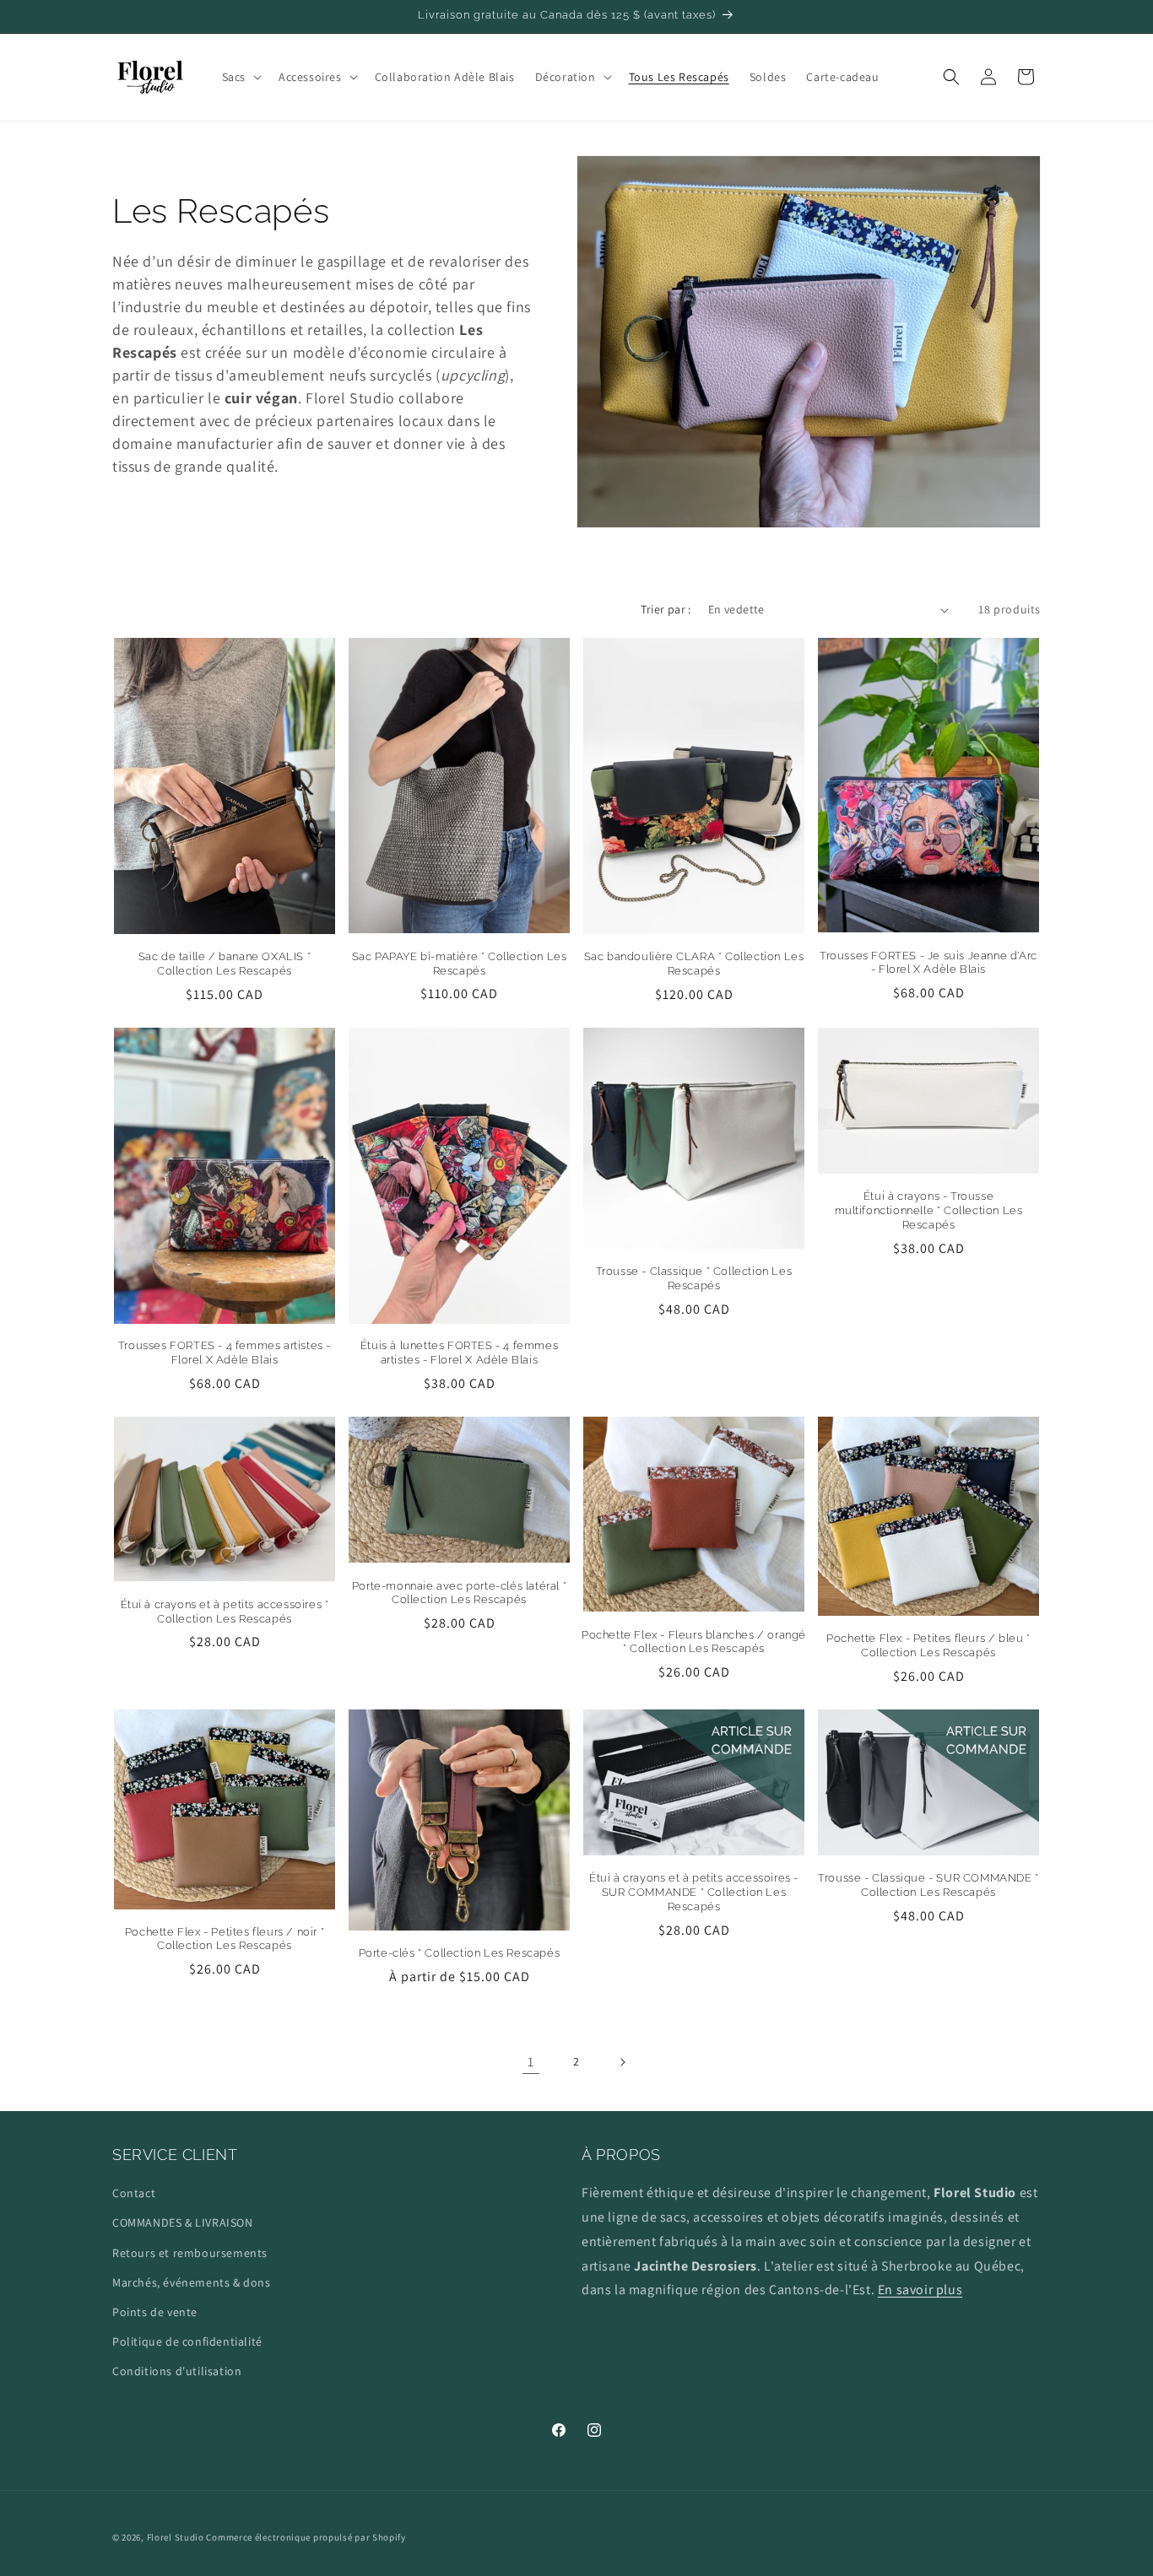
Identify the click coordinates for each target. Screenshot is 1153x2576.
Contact (134, 2193)
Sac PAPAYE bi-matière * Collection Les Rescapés (460, 964)
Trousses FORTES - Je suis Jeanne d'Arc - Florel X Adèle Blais (928, 963)
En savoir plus (920, 2290)
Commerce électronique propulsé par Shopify (306, 2537)
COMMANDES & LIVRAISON (183, 2222)
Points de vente (155, 2312)
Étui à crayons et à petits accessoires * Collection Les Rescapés (225, 1612)
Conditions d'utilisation (177, 2371)
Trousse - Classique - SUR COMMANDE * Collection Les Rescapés (928, 1885)
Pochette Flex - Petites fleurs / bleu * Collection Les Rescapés (928, 1645)
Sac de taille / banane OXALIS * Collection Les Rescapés (225, 964)
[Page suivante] (622, 2062)
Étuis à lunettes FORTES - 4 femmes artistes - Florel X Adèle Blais (459, 1353)
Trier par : (666, 609)
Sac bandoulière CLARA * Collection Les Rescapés (694, 964)
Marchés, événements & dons (192, 2282)
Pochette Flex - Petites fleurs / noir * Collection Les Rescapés (225, 1939)
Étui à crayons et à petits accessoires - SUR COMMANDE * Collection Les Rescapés (694, 1892)
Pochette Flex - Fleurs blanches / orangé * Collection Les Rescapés (694, 1642)
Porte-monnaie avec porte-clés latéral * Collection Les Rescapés (459, 1593)
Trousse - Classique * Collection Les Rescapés (694, 1278)
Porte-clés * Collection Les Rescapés (460, 1953)
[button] (240, 77)
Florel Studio (176, 2537)
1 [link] (531, 2062)
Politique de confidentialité (187, 2341)
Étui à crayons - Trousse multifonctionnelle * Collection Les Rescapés (929, 1210)
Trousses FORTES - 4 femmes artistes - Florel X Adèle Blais (225, 1353)
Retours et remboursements (190, 2253)
